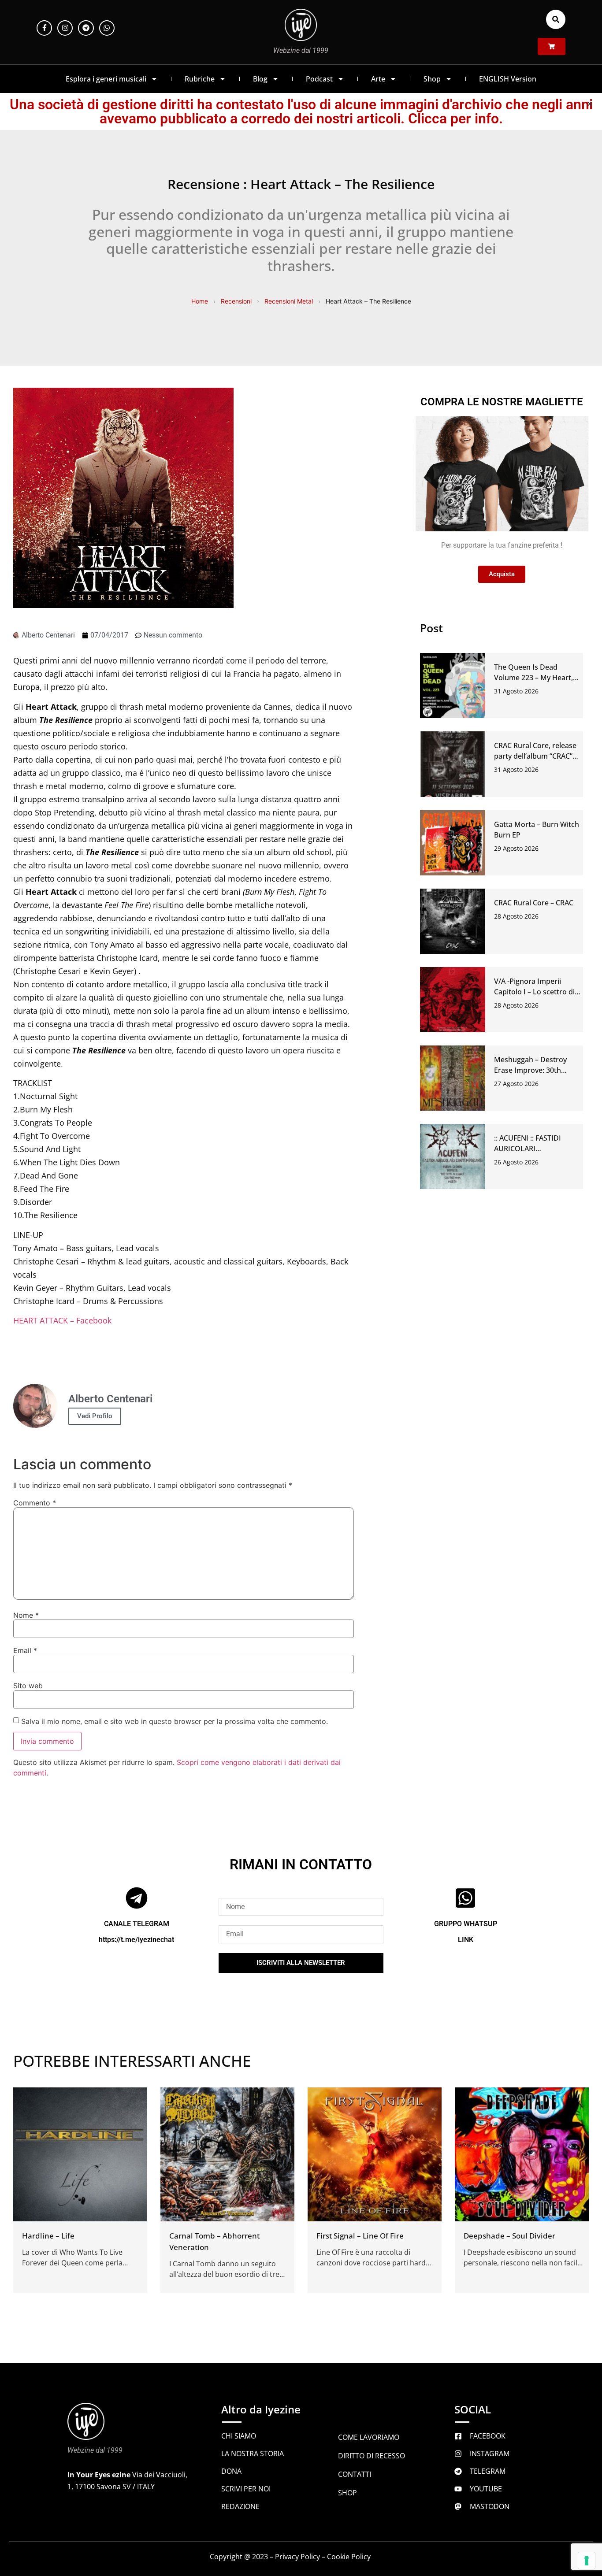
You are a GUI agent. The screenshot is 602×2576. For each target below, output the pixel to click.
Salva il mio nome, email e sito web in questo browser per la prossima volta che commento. (175, 1721)
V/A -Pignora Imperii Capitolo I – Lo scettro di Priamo (534, 992)
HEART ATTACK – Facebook (62, 1320)
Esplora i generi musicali (106, 79)
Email (25, 1650)
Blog (260, 79)
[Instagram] (65, 28)
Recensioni (236, 301)
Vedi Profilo (95, 1416)
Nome (26, 1615)
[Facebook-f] (44, 28)
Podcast (319, 79)
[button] (556, 19)
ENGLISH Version (508, 79)
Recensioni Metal (289, 301)
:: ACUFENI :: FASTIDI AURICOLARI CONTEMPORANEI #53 (531, 1149)
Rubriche (200, 79)
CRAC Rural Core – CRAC (534, 903)
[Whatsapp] (107, 28)
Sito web (28, 1686)
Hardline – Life (48, 2236)
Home (200, 301)
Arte (378, 79)
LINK (466, 1940)
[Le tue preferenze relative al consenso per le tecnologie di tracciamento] (587, 2561)
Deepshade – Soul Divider (509, 2236)
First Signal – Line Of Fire (360, 2236)
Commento (35, 1503)
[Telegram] (86, 28)
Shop (432, 79)
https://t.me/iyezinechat (136, 1940)
